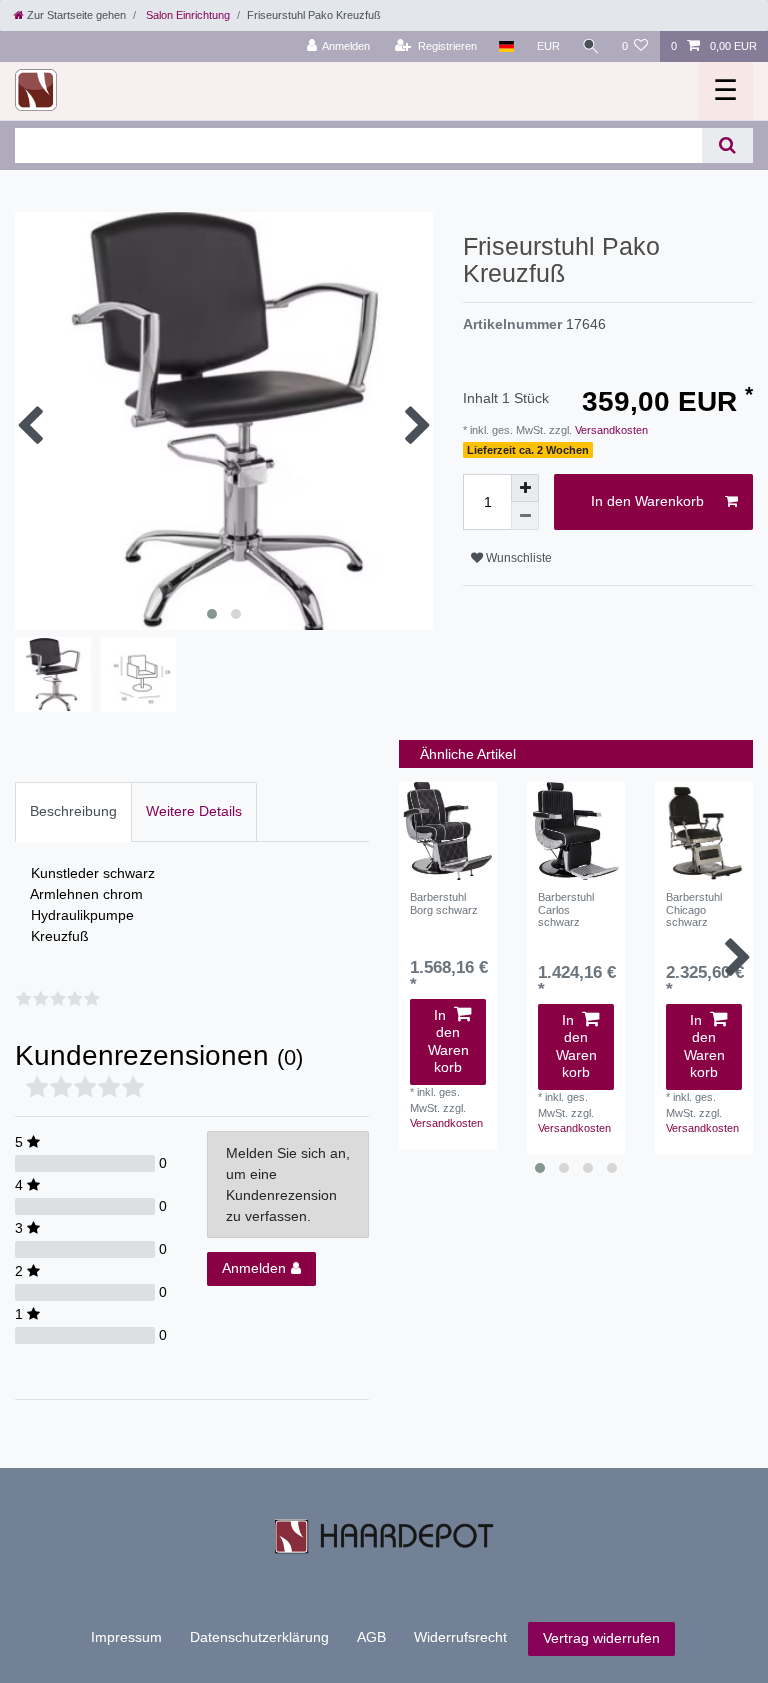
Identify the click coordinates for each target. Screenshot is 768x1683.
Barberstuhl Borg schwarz (444, 903)
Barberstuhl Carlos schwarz (566, 909)
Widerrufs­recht (460, 1637)
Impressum (126, 1637)
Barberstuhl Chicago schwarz (694, 909)
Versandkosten (610, 430)
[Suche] (591, 46)
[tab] (73, 811)
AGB (371, 1637)
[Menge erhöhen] (525, 488)
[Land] (506, 46)
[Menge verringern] (525, 516)
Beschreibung (73, 811)
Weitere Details (194, 811)
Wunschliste (517, 558)
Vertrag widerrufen (601, 1638)
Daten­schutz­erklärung (259, 1637)
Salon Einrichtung (186, 15)
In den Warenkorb (647, 501)
